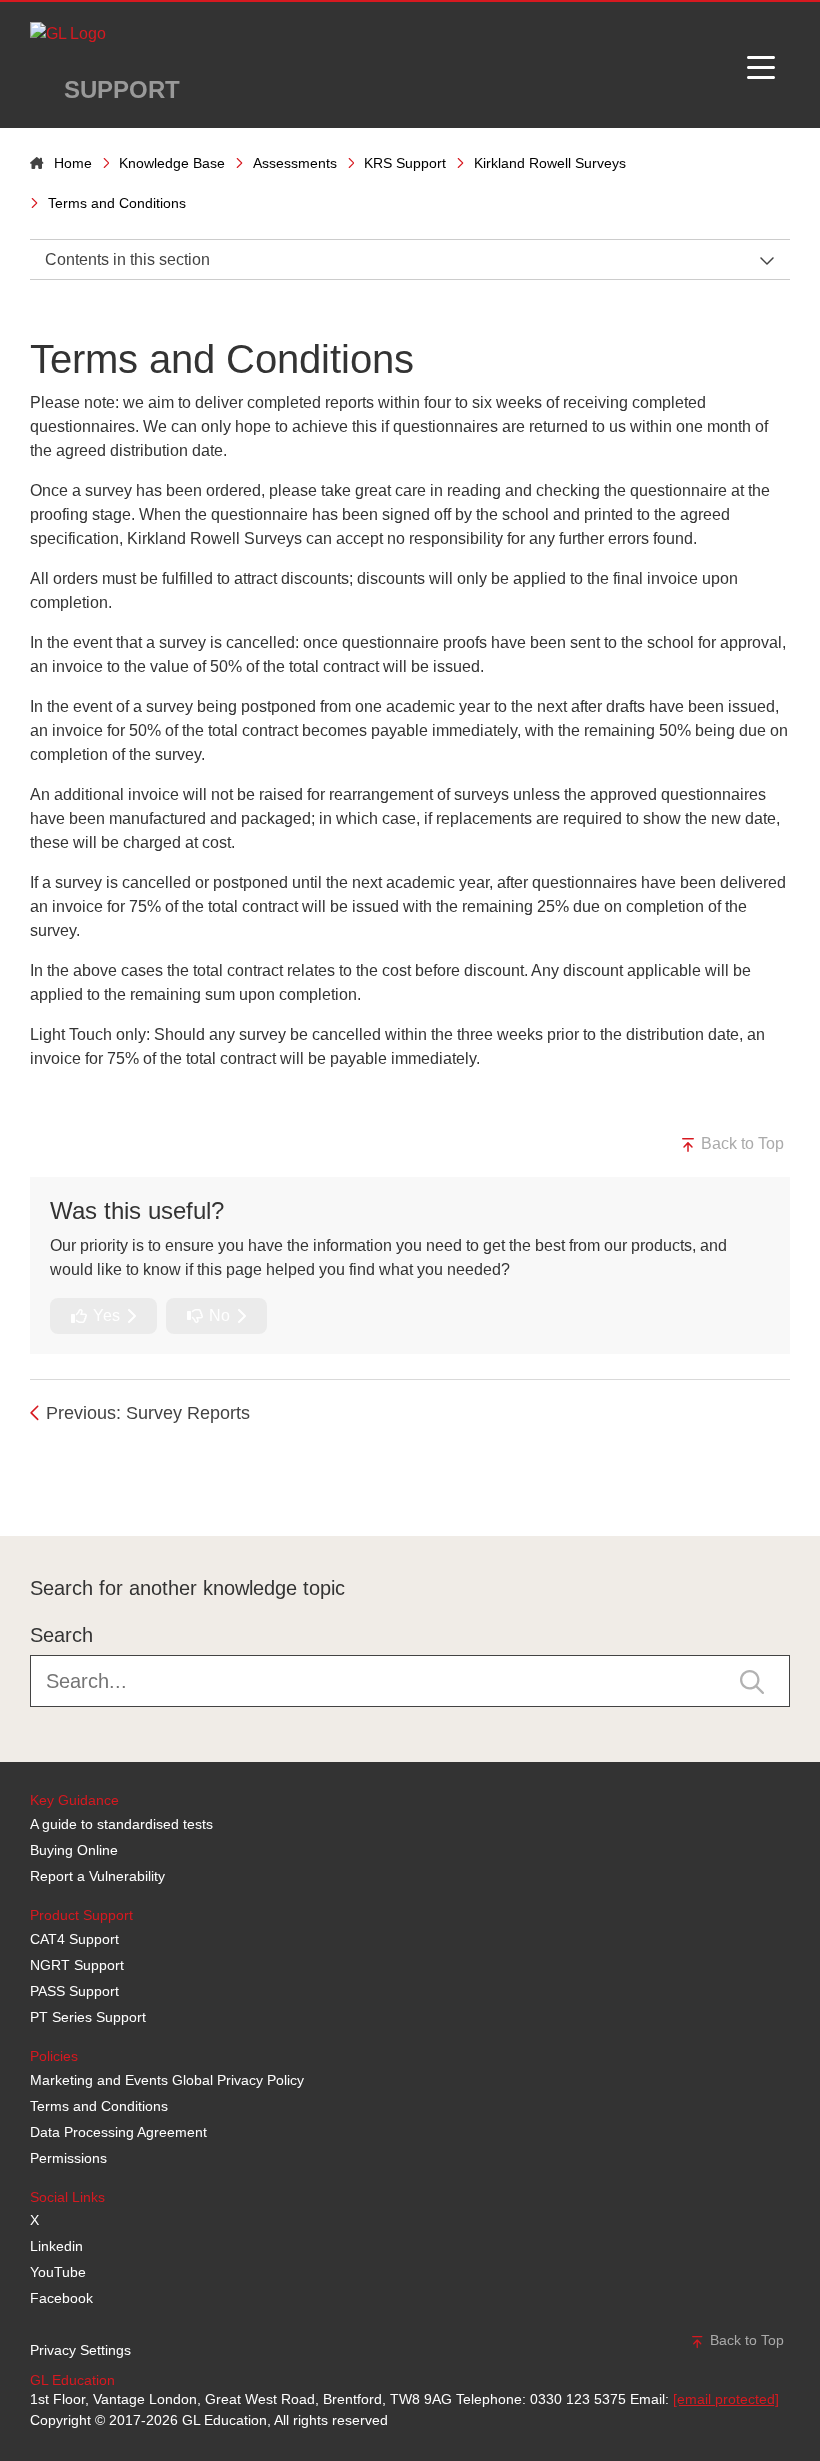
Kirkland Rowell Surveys (550, 163)
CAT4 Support (74, 1939)
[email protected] (726, 2399)
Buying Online (74, 1850)
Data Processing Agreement (118, 2132)
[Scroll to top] (25, 1491)
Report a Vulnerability (97, 1876)
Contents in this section (127, 259)
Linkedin (56, 2246)
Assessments (295, 163)
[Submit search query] (752, 1681)
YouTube (58, 2272)
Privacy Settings (80, 2350)
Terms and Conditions (99, 2106)
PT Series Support (88, 2017)
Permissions (68, 2158)
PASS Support (74, 1991)
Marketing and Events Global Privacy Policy (167, 2080)
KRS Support (405, 163)
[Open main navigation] (761, 65)
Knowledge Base (172, 163)
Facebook (61, 2298)
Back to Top (740, 1143)
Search (61, 1635)
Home (73, 163)
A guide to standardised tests (121, 1824)
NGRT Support (77, 1965)
